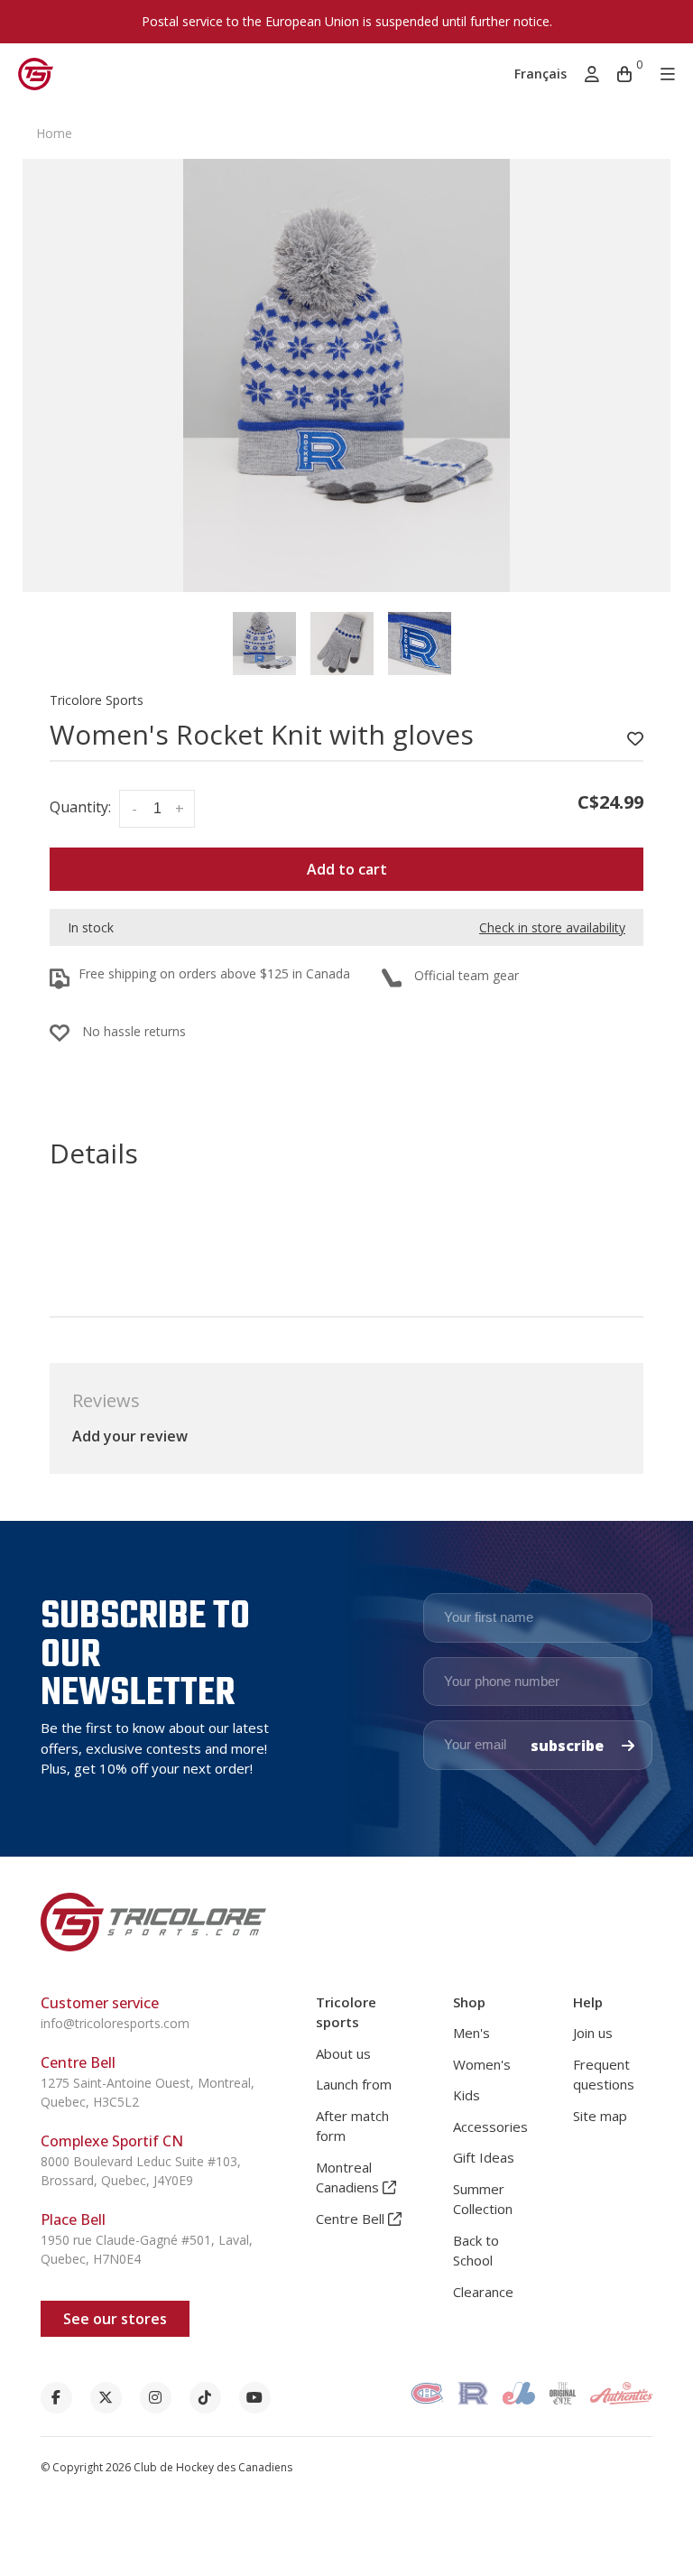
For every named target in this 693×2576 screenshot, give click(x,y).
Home (54, 133)
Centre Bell (352, 2219)
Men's (471, 2033)
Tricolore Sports (97, 700)
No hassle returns (134, 1031)
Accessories (490, 2127)
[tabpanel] (346, 375)
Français (541, 74)
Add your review (130, 1436)
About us (343, 2053)
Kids (467, 2095)
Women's (482, 2064)
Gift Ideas (484, 2157)
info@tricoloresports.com (115, 2023)
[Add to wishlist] (635, 739)
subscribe (569, 1746)
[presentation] (264, 644)
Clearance (483, 2292)
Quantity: (80, 807)
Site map (600, 2116)
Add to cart (347, 869)
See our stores (115, 2319)
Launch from (354, 2084)
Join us (593, 2033)
